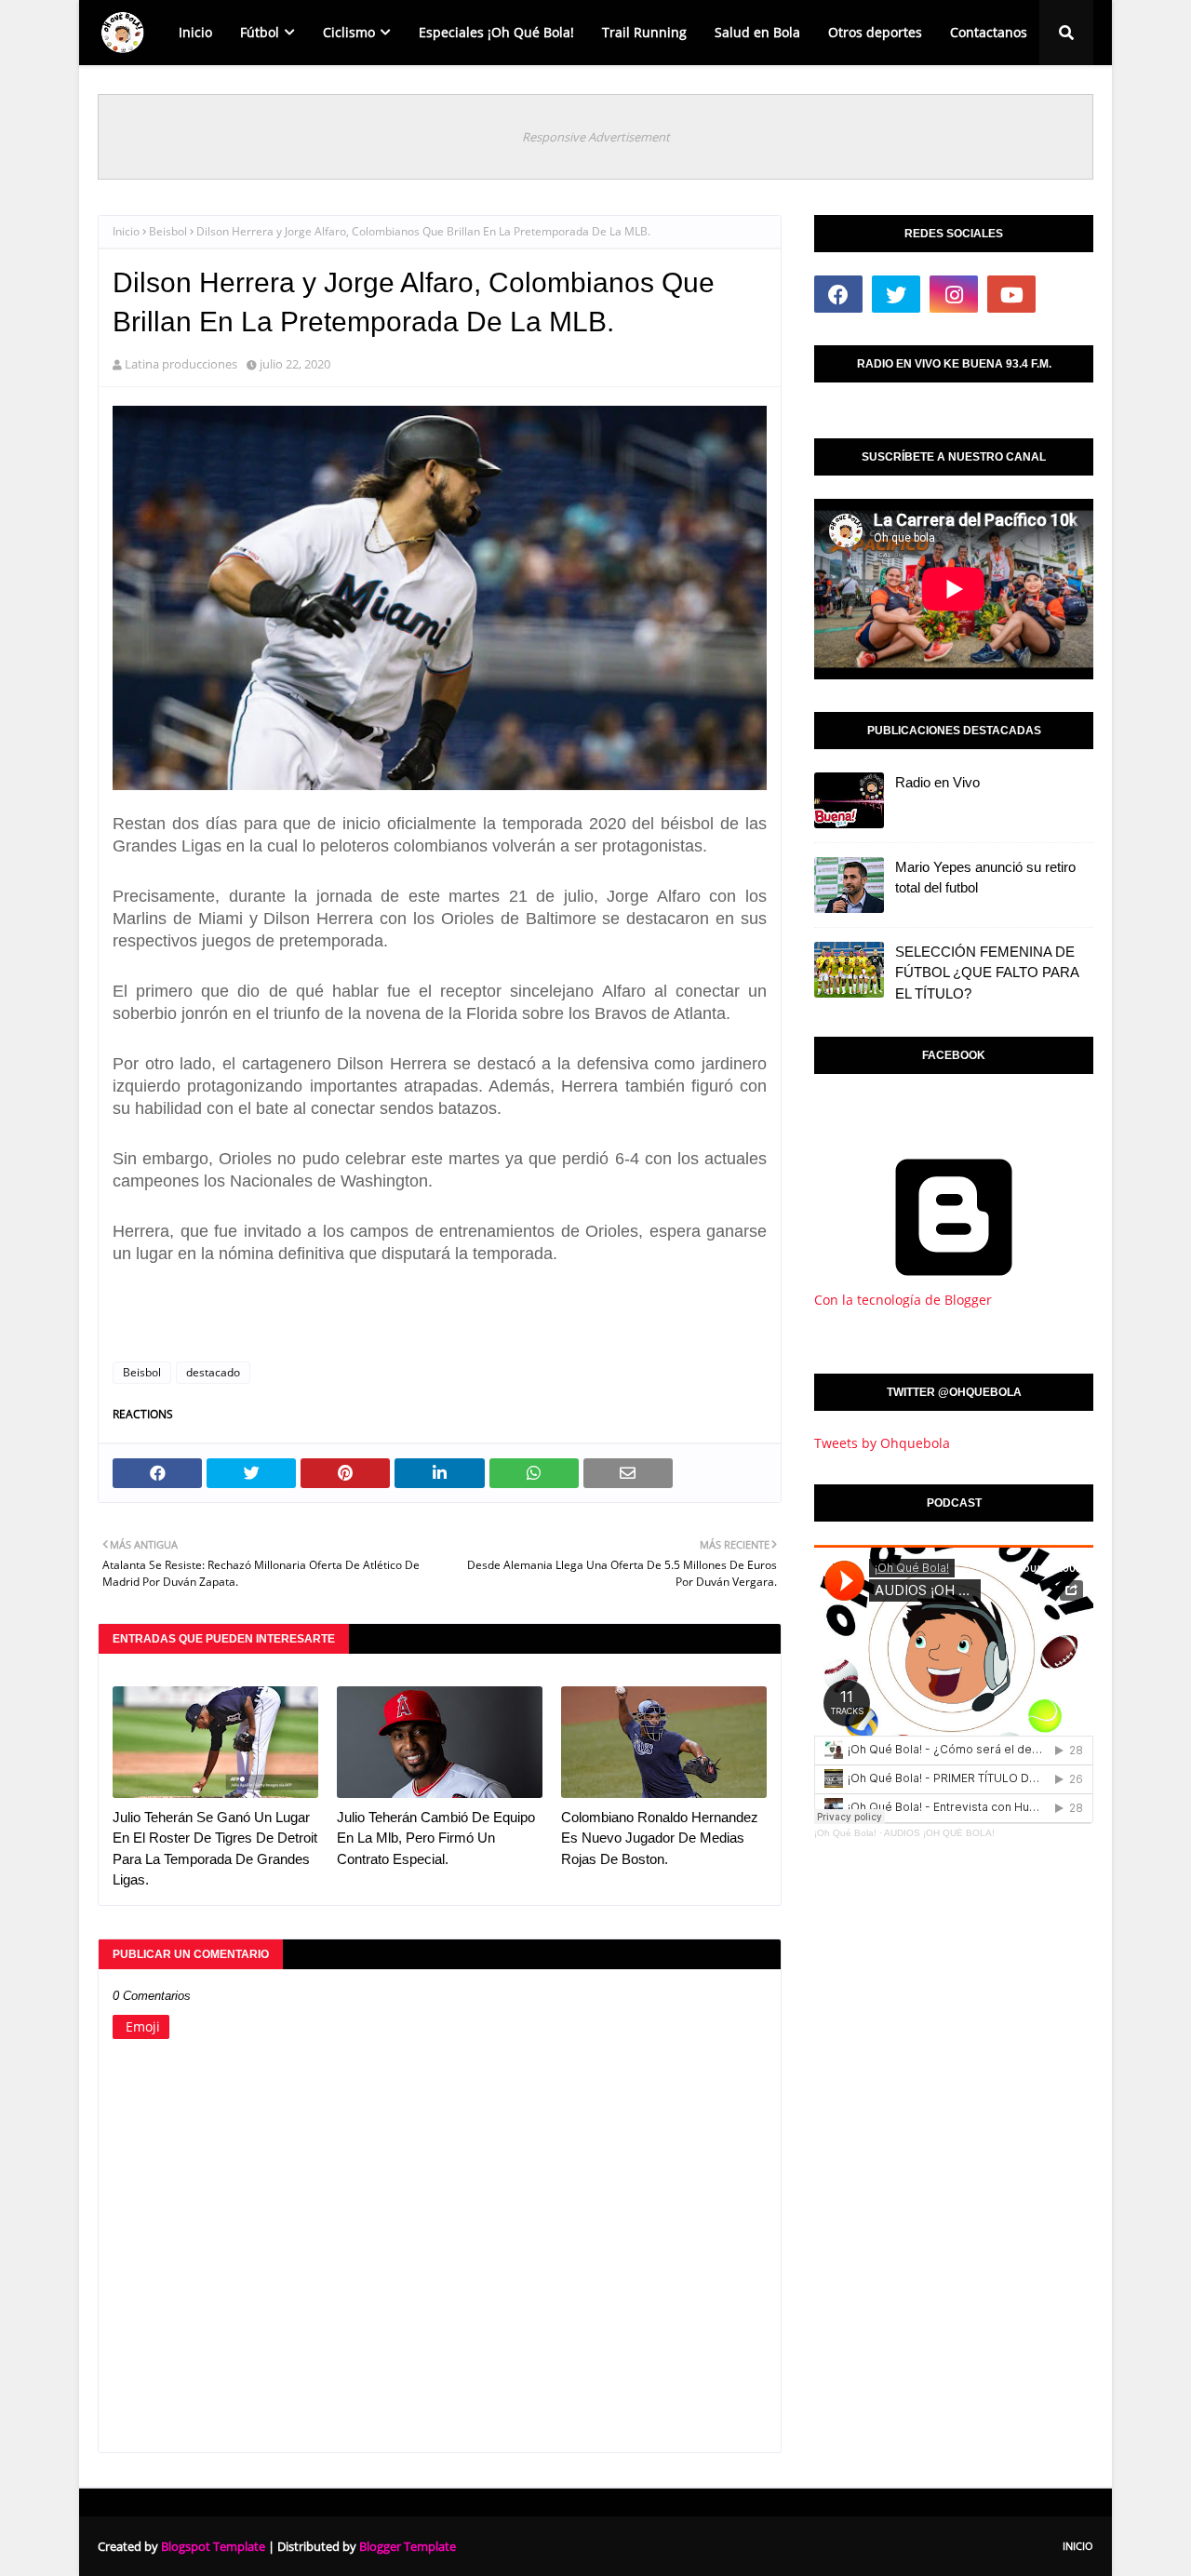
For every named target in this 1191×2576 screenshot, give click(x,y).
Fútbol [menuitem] (260, 32)
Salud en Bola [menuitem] (757, 32)
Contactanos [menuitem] (989, 32)
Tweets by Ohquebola (882, 1443)
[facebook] (838, 294)
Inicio (126, 231)
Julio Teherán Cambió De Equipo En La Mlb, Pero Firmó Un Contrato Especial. (436, 1838)
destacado (213, 1372)
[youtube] (1011, 294)
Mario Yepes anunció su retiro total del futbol (985, 878)
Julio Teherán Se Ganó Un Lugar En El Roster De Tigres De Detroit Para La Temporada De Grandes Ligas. (215, 1849)
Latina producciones (181, 364)
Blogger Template (408, 2546)
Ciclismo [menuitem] (349, 32)
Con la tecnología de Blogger (903, 1300)
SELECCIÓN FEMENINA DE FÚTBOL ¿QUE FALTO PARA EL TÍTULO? (987, 973)
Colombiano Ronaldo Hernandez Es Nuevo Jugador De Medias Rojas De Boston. (660, 1838)
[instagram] (954, 294)
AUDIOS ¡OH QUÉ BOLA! (939, 1833)
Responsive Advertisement (596, 137)
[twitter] (896, 294)
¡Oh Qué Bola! (845, 1833)
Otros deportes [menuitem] (875, 32)
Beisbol (168, 231)
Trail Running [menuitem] (644, 32)
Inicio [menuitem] (195, 32)
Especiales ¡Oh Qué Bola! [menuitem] (496, 32)
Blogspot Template (213, 2546)
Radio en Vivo (937, 782)
